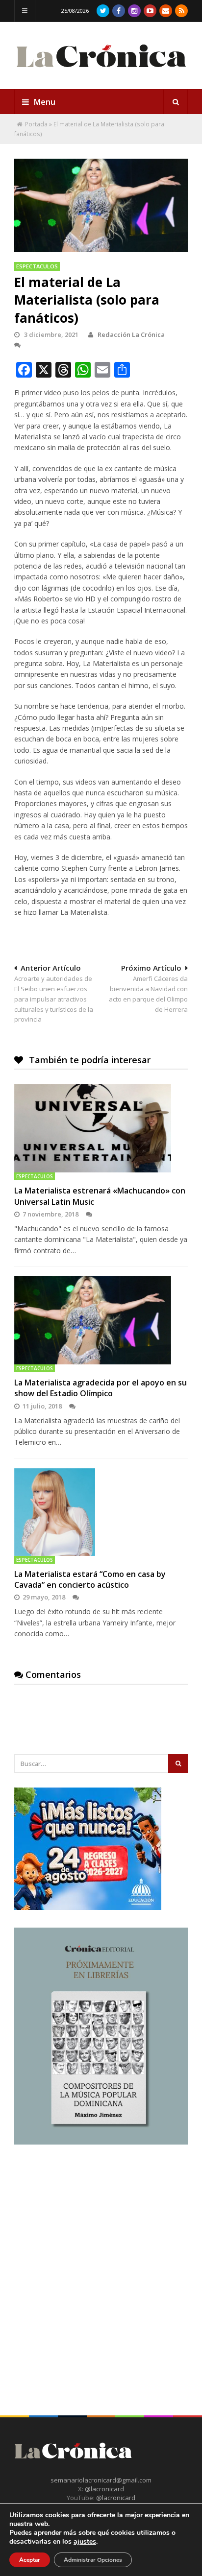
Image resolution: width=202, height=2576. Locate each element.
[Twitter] (103, 11)
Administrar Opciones (93, 2560)
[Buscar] (176, 102)
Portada (36, 124)
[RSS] (181, 11)
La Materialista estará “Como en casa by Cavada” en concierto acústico (90, 1579)
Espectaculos (37, 266)
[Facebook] (119, 11)
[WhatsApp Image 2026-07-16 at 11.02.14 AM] (101, 2142)
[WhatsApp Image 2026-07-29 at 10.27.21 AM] (88, 1908)
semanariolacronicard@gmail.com (101, 2480)
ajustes (85, 2542)
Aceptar (30, 2560)
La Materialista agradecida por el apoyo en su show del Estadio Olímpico (101, 1388)
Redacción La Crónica (131, 334)
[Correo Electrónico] (166, 11)
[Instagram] (134, 11)
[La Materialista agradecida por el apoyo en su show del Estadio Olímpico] (101, 1320)
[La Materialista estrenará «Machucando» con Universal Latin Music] (101, 1128)
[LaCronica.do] (101, 71)
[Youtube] (150, 11)
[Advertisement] (101, 2263)
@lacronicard (104, 2489)
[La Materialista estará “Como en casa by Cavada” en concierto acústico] (101, 1512)
